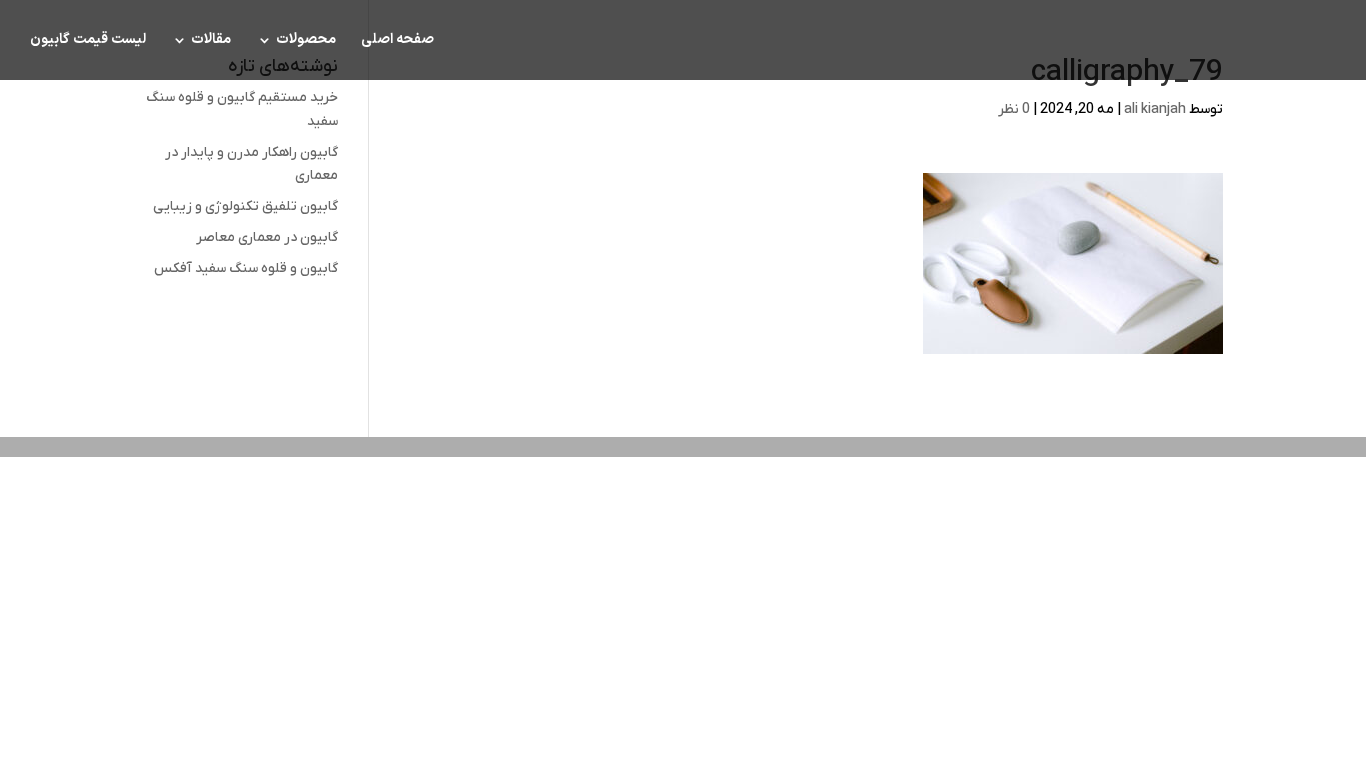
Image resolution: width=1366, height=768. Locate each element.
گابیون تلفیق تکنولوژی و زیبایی (245, 206)
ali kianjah (1155, 109)
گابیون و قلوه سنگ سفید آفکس (246, 268)
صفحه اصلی (397, 41)
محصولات (306, 41)
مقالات (211, 41)
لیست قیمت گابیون (88, 41)
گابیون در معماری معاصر (267, 237)
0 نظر (1014, 109)
